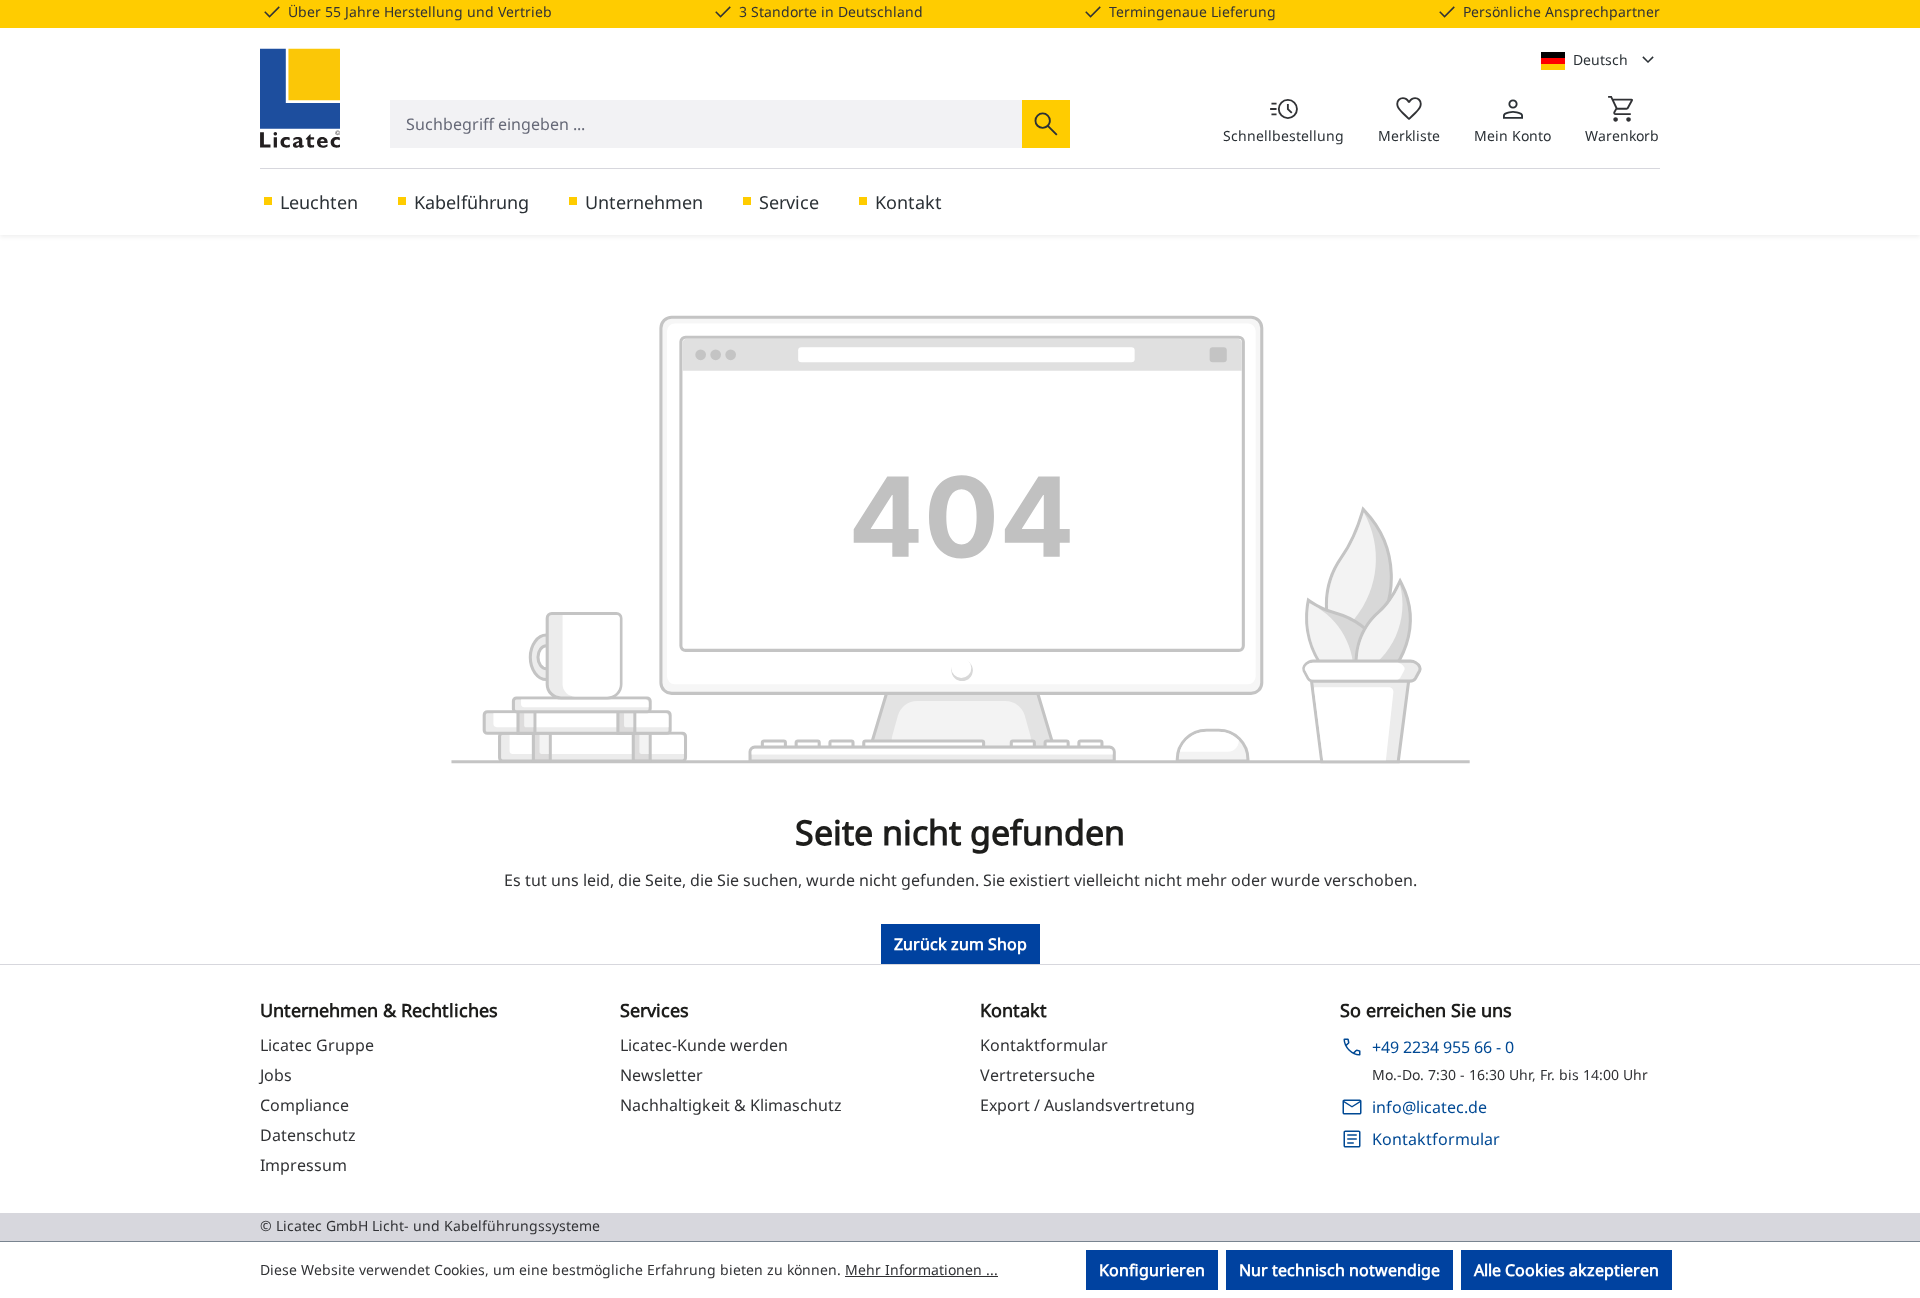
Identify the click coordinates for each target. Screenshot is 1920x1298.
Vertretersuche (1037, 1075)
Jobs (276, 1075)
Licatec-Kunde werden (704, 1045)
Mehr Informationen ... (921, 1269)
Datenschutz (308, 1135)
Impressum (303, 1165)
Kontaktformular (1044, 1045)
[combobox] (706, 124)
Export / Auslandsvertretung (1087, 1105)
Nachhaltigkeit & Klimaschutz (731, 1105)
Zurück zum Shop (960, 944)
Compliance (304, 1105)
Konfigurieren (1152, 1270)
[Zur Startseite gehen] (300, 98)
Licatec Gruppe (317, 1045)
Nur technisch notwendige (1339, 1270)
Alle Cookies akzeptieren (1566, 1270)
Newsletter (661, 1075)
